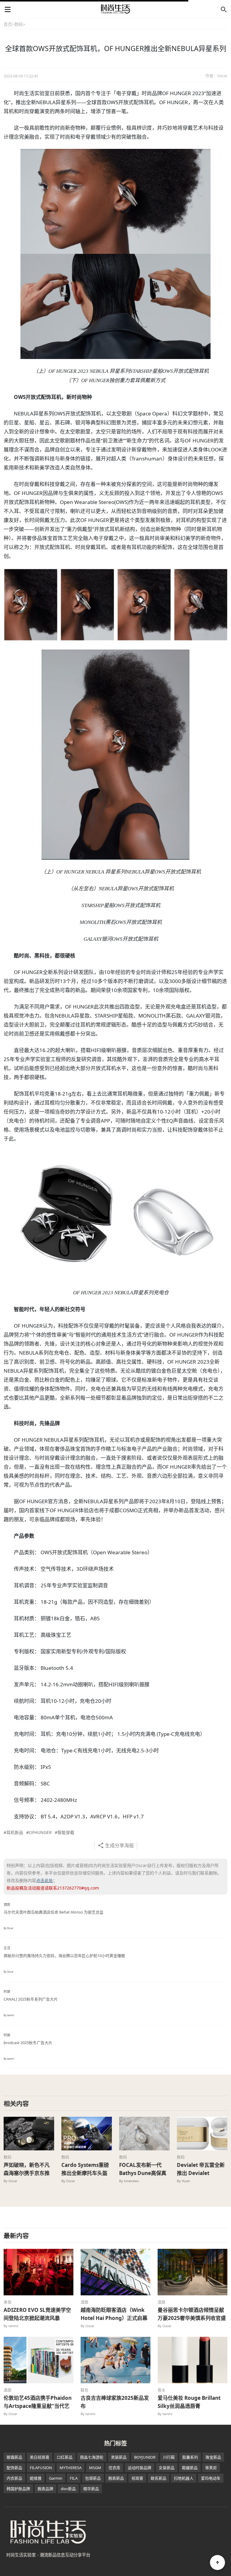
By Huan (183, 2181)
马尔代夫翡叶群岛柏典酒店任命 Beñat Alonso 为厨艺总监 (54, 1912)
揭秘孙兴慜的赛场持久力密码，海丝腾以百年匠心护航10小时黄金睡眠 (64, 1956)
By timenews (129, 2181)
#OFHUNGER (39, 1832)
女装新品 (167, 2468)
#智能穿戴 (65, 1832)
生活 (7, 1948)
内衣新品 (14, 2478)
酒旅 (7, 1904)
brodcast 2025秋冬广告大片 (28, 2043)
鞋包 (85, 2390)
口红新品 (65, 2457)
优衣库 (114, 2468)
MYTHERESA (71, 2468)
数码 (19, 24)
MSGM (95, 2468)
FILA (74, 2478)
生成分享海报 (119, 1845)
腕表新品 (116, 2478)
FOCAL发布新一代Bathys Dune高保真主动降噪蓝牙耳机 (143, 2173)
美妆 (8, 2302)
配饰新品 (14, 2468)
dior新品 (68, 2489)
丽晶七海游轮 (92, 2457)
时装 (7, 1991)
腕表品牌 (45, 2489)
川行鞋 (169, 2457)
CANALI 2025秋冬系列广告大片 (31, 1999)
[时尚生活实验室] (115, 9)
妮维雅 (36, 2478)
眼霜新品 (14, 2457)
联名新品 (159, 2478)
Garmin (56, 2478)
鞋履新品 (190, 2468)
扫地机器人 (184, 2478)
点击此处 (45, 1880)
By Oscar (8, 1928)
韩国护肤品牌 (18, 2489)
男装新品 (119, 2457)
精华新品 (91, 2489)
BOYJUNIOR (145, 2457)
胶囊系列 (190, 2457)
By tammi (9, 2015)
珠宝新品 (213, 2457)
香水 (162, 2390)
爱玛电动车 (211, 2478)
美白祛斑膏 (40, 2457)
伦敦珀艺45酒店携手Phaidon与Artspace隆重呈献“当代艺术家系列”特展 (38, 2406)
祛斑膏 (137, 2478)
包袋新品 (93, 2478)
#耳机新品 (13, 1832)
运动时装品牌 (140, 2468)
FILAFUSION (41, 2468)
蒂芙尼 (211, 2468)
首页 (8, 24)
